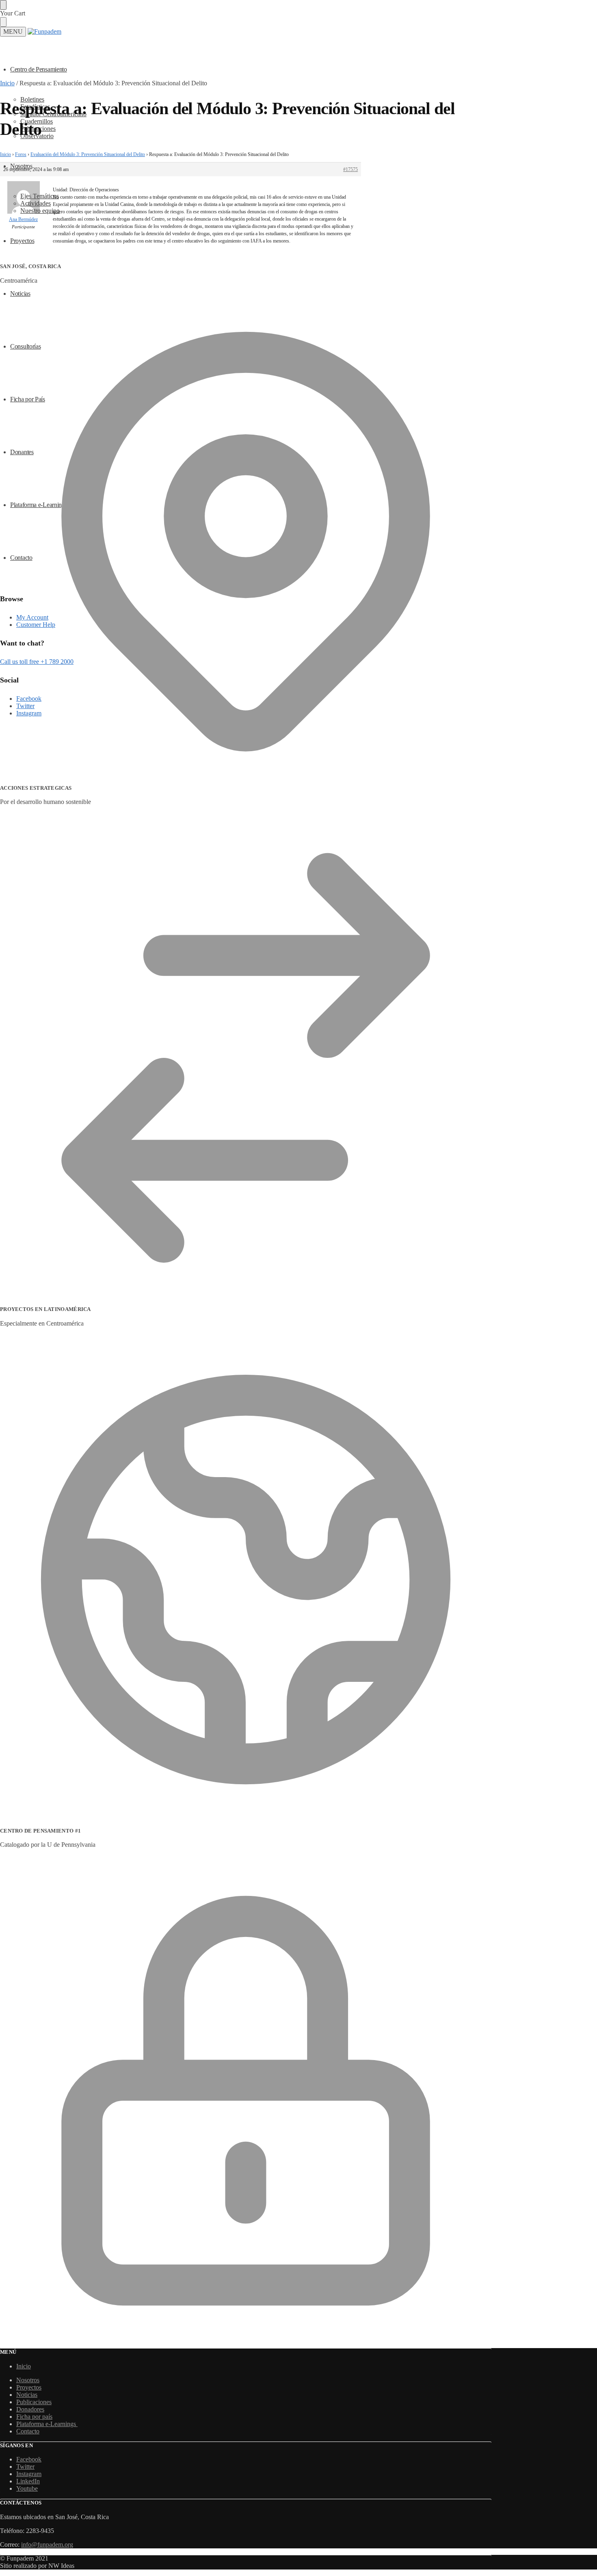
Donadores (30, 2409)
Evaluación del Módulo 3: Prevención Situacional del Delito (88, 154)
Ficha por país (34, 2417)
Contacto (28, 2431)
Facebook (29, 2459)
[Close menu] (3, 5)
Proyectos (29, 2387)
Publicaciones (34, 2402)
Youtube (27, 2488)
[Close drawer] (3, 22)
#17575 (350, 169)
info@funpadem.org (47, 2545)
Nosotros (28, 2380)
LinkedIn (28, 2481)
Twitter (25, 2467)
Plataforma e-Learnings (47, 2424)
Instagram (29, 2474)
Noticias (27, 2395)
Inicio (7, 83)
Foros (21, 154)
